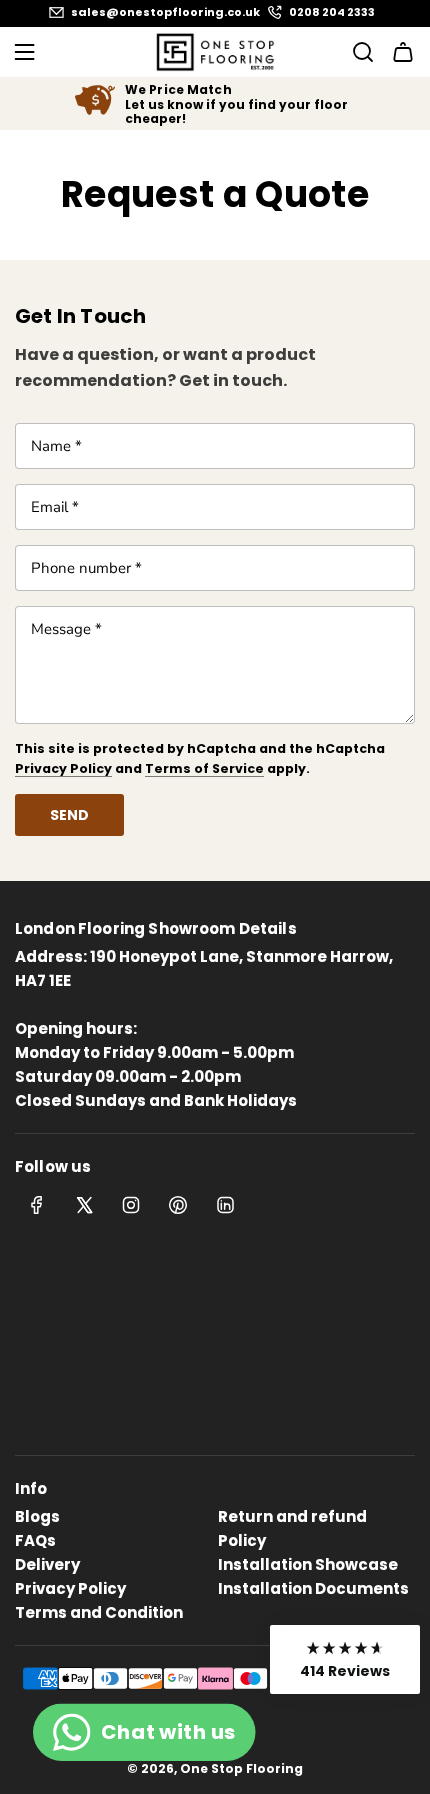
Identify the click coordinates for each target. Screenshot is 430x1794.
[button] (345, 1659)
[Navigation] (24, 52)
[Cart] (403, 52)
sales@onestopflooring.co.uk (165, 12)
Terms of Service (204, 768)
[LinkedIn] (225, 1205)
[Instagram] (131, 1205)
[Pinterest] (178, 1205)
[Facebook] (37, 1205)
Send (69, 815)
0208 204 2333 (332, 12)
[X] (84, 1205)
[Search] (357, 52)
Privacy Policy (63, 768)
